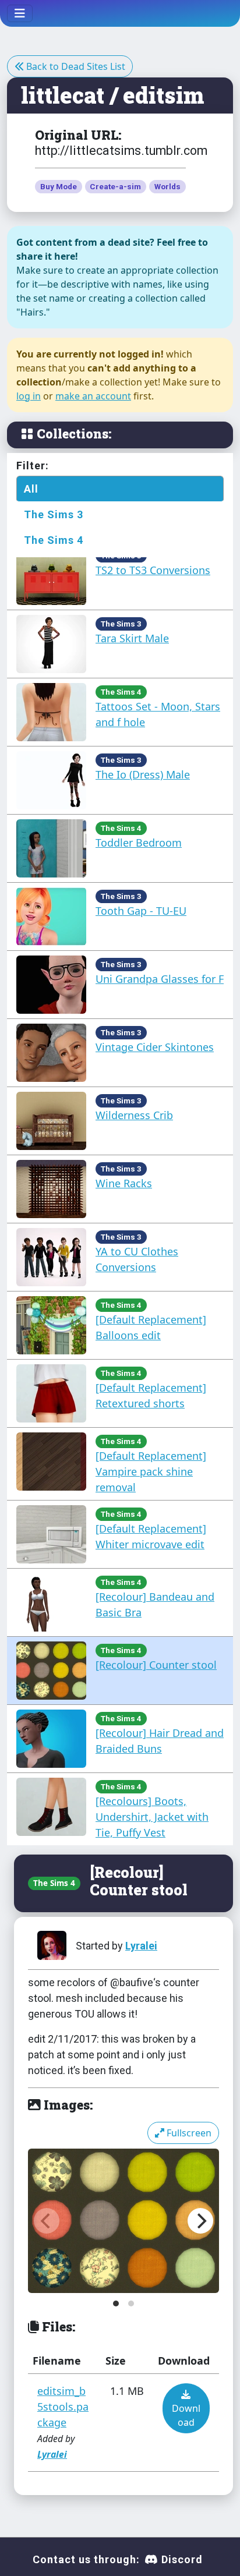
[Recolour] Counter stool (156, 1665)
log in (29, 396)
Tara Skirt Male (132, 638)
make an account (93, 396)
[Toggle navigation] (20, 13)
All (31, 489)
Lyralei (141, 1946)
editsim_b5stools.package (63, 2407)
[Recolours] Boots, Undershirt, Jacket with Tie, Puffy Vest (152, 1817)
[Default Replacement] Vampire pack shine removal (151, 1471)
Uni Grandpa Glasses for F (160, 979)
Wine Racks (124, 1183)
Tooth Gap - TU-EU (141, 911)
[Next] (200, 2221)
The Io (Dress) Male (143, 774)
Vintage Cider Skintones (155, 1047)
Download (186, 2415)
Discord (181, 2559)
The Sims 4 (54, 540)
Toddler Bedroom (139, 843)
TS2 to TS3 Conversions (153, 570)
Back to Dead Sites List (75, 66)
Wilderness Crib (134, 1115)
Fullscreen (188, 2133)
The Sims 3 (54, 514)
